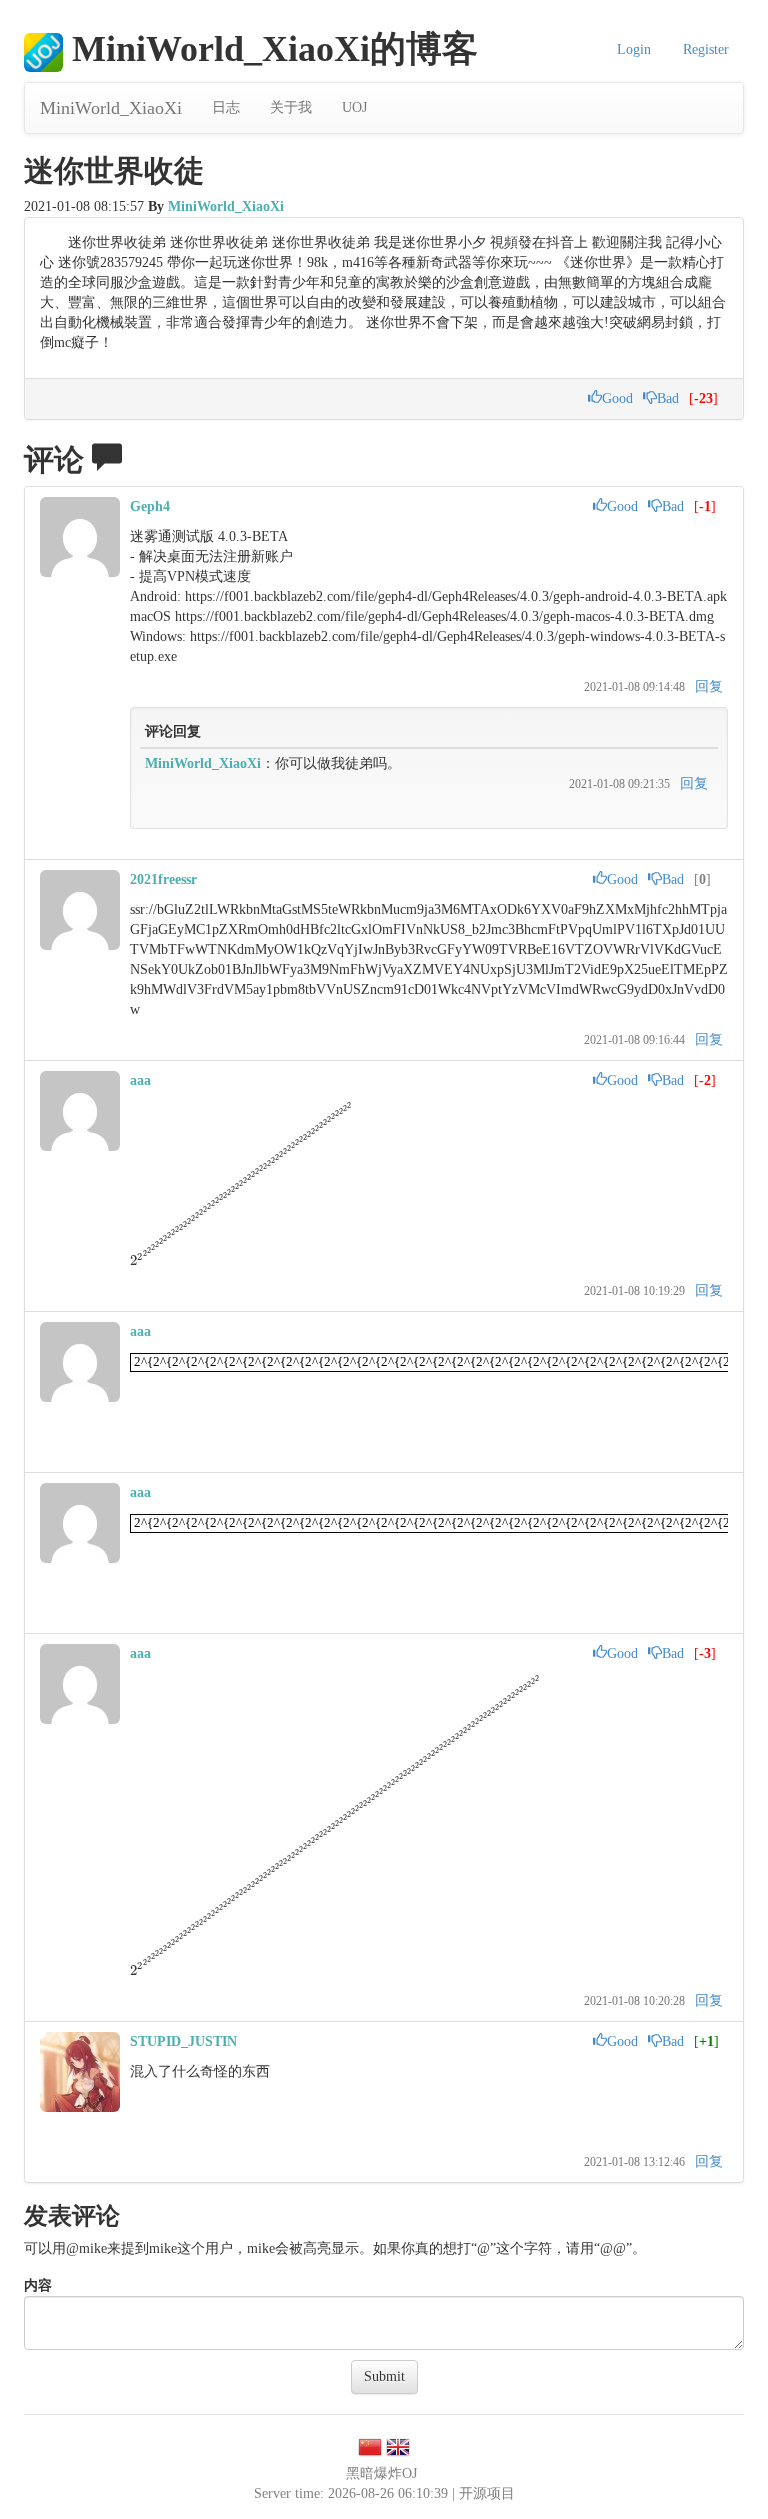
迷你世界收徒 (114, 170)
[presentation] (256, 1260)
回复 (709, 686)
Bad (668, 398)
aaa (140, 1080)
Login (634, 49)
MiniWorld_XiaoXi (111, 108)
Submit (384, 2376)
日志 (226, 107)
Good (617, 398)
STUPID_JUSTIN (183, 2041)
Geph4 (150, 506)
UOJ (354, 107)
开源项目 (487, 2493)
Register (706, 49)
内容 (38, 2285)
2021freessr (163, 879)
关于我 (291, 107)
